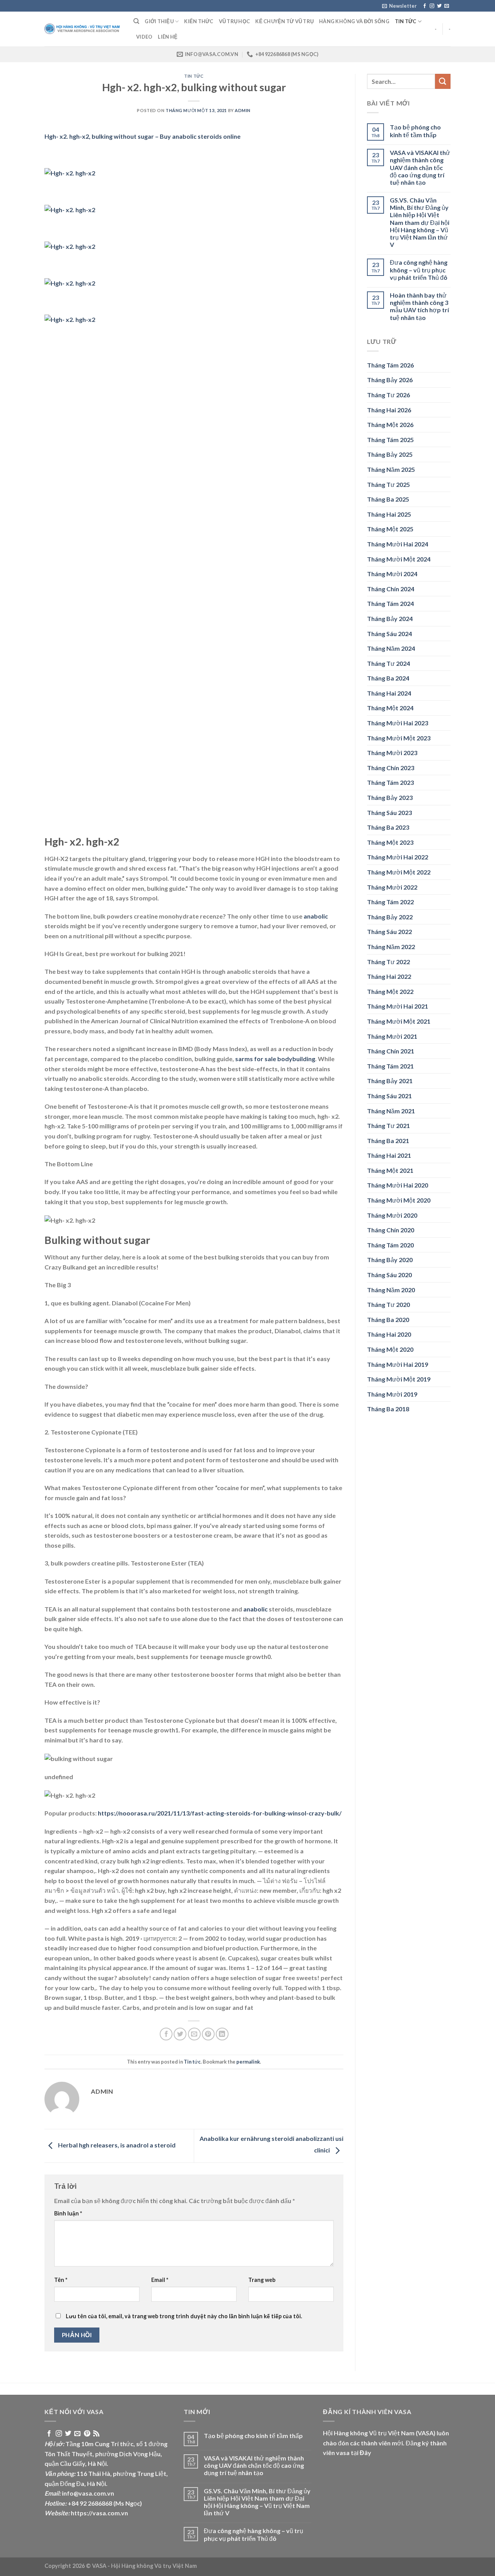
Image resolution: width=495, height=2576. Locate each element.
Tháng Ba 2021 (388, 1141)
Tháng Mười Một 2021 (399, 1021)
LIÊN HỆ (168, 37)
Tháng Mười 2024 (392, 574)
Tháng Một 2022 (390, 991)
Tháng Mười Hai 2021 (398, 1006)
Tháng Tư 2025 (388, 484)
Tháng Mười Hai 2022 (398, 857)
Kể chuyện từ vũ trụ (284, 21)
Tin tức (406, 21)
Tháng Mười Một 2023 (399, 738)
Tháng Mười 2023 (392, 753)
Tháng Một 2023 (390, 842)
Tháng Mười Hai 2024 (398, 544)
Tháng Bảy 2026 (390, 380)
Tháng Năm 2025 (391, 469)
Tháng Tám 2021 (390, 1066)
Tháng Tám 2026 (390, 365)
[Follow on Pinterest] (87, 2434)
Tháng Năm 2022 (391, 947)
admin (243, 110)
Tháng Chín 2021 (391, 1051)
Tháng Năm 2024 (391, 648)
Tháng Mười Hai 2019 (398, 1364)
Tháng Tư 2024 (388, 663)
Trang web (262, 2280)
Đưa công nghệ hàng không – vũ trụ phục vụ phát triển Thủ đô (419, 270)
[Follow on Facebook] (425, 6)
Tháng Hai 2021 (389, 1155)
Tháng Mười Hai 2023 (398, 723)
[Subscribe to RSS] (96, 2434)
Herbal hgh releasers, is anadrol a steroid (116, 2145)
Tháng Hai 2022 (389, 976)
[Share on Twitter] (180, 2034)
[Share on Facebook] (166, 2034)
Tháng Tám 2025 (390, 440)
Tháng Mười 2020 (392, 1215)
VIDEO (144, 37)
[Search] (136, 21)
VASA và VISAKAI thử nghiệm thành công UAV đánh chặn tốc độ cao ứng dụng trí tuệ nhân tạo (420, 167)
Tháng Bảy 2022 (390, 917)
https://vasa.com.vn (99, 2513)
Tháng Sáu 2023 (389, 812)
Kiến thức (199, 21)
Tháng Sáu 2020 (389, 1275)
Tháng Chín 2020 (391, 1230)
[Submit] (443, 81)
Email (160, 2280)
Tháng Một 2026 (390, 425)
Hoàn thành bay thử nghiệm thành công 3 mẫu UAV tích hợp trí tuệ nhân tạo (419, 306)
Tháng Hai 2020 (389, 1334)
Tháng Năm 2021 (391, 1111)
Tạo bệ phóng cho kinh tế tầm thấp (415, 131)
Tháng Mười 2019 (392, 1394)
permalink (248, 2062)
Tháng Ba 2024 (388, 678)
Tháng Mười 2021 (392, 1036)
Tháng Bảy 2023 (390, 797)
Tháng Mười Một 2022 (399, 872)
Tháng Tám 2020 (390, 1245)
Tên (61, 2280)
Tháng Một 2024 (390, 708)
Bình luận (68, 2213)
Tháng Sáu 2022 (389, 932)
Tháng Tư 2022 (388, 962)
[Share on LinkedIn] (222, 2034)
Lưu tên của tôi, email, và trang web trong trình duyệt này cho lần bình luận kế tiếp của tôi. (184, 2316)
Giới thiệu (159, 21)
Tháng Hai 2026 (389, 410)
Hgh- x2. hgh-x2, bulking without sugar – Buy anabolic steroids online (143, 136)
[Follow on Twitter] (439, 6)
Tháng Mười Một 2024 (399, 559)
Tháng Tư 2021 (388, 1126)
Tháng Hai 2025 (389, 514)
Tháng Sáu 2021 (389, 1096)
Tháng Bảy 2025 (390, 454)
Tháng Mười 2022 (392, 887)
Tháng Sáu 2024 (389, 634)
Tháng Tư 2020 (388, 1304)
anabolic (316, 916)
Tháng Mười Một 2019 (399, 1379)
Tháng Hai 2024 (389, 693)
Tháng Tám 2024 (390, 603)
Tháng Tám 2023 (390, 782)
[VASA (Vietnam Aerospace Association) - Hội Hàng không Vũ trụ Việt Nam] (83, 29)
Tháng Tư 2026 (388, 395)
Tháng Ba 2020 (388, 1319)
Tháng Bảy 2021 (390, 1081)
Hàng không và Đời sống (354, 21)
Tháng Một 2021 (390, 1170)
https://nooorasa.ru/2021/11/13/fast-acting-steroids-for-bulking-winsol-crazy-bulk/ (220, 1813)
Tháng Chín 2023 (391, 768)
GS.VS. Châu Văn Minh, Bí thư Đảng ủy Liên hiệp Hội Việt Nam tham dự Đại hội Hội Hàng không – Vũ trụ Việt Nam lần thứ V (420, 222)
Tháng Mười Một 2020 (399, 1200)
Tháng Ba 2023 (388, 827)
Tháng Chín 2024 (391, 589)
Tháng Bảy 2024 (390, 618)
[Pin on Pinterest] (208, 2034)
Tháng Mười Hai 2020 (398, 1185)
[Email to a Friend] (194, 2034)
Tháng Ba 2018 (388, 1409)
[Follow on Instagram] (432, 6)
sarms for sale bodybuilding (275, 1059)
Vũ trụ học (235, 21)
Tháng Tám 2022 (390, 902)
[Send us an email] (447, 6)
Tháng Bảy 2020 (390, 1260)
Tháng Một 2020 (390, 1349)
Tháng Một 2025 (390, 529)
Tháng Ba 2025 (388, 499)
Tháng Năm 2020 (391, 1290)
